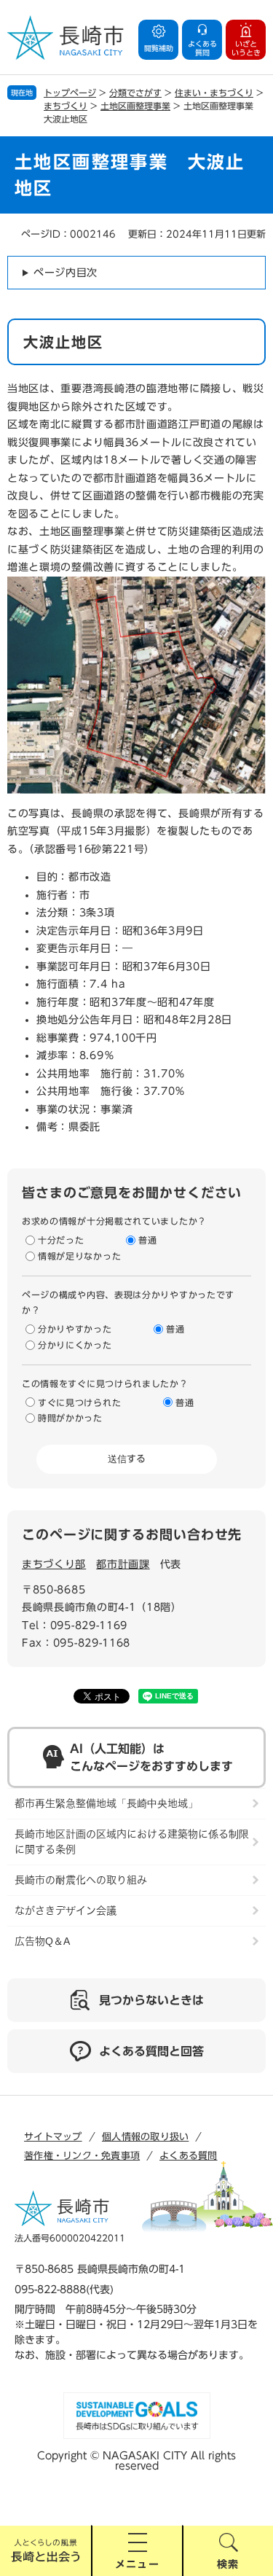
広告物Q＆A (42, 1941)
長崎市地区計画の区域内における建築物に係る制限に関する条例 (132, 1842)
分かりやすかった (75, 1329)
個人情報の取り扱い (145, 2137)
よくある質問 (189, 2156)
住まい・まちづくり (214, 93)
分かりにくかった (75, 1345)
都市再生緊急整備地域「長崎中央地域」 (106, 1803)
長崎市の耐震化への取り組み (81, 1880)
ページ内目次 (66, 273)
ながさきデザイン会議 (66, 1910)
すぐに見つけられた (79, 1402)
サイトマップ (53, 2137)
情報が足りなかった (79, 1256)
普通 (147, 1240)
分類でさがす (135, 93)
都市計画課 (123, 1564)
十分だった (61, 1240)
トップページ (70, 93)
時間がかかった (70, 1418)
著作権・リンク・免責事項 (82, 2156)
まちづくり (66, 106)
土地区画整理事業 (135, 106)
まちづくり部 (54, 1564)
